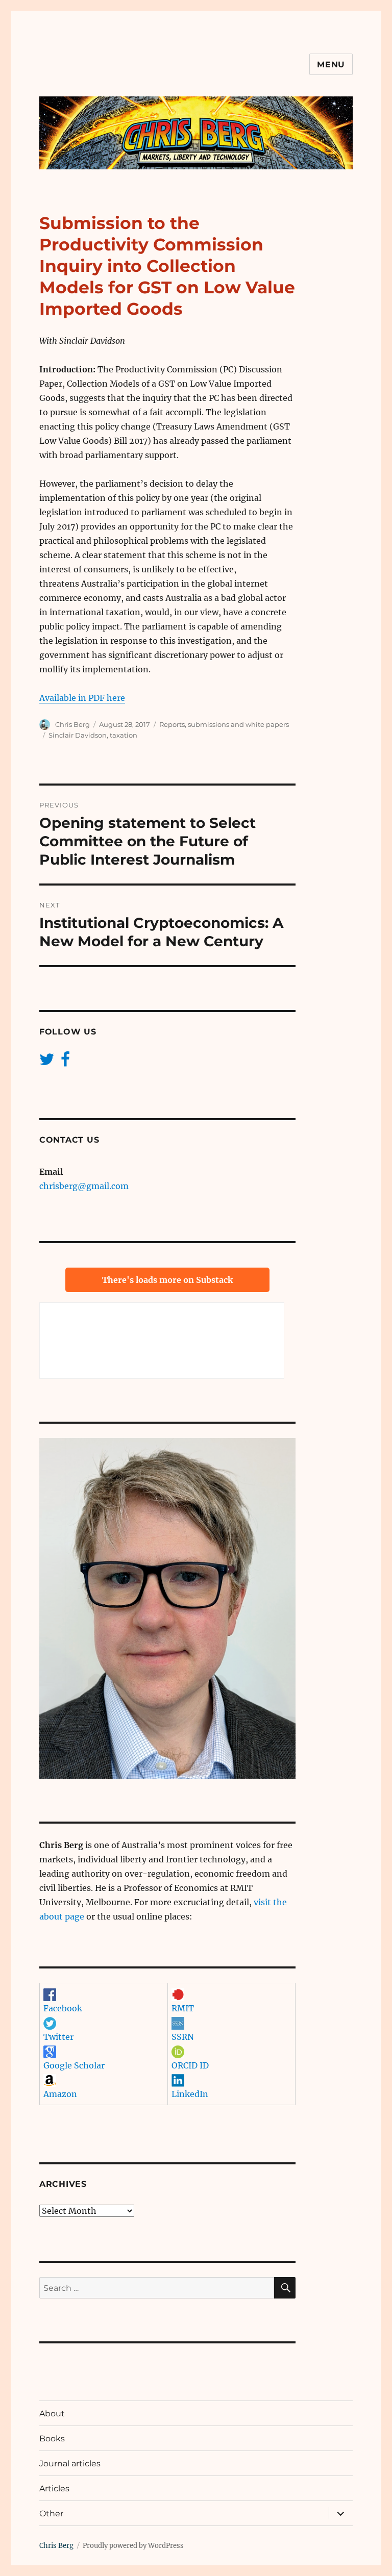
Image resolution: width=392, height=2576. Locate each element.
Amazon (60, 2094)
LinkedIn (190, 2094)
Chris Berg (72, 724)
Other (51, 2514)
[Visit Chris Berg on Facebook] (65, 1062)
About (52, 2414)
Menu (331, 65)
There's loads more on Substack (167, 1280)
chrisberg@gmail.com (84, 1186)
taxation (124, 735)
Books (52, 2439)
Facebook (63, 2008)
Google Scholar (74, 2065)
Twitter (58, 2037)
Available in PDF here (82, 698)
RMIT (183, 2008)
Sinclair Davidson (78, 735)
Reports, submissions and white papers (224, 724)
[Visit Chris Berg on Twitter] (47, 1062)
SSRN (183, 2037)
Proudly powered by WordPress (133, 2546)
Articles (54, 2489)
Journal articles (70, 2464)
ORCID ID (190, 2065)
